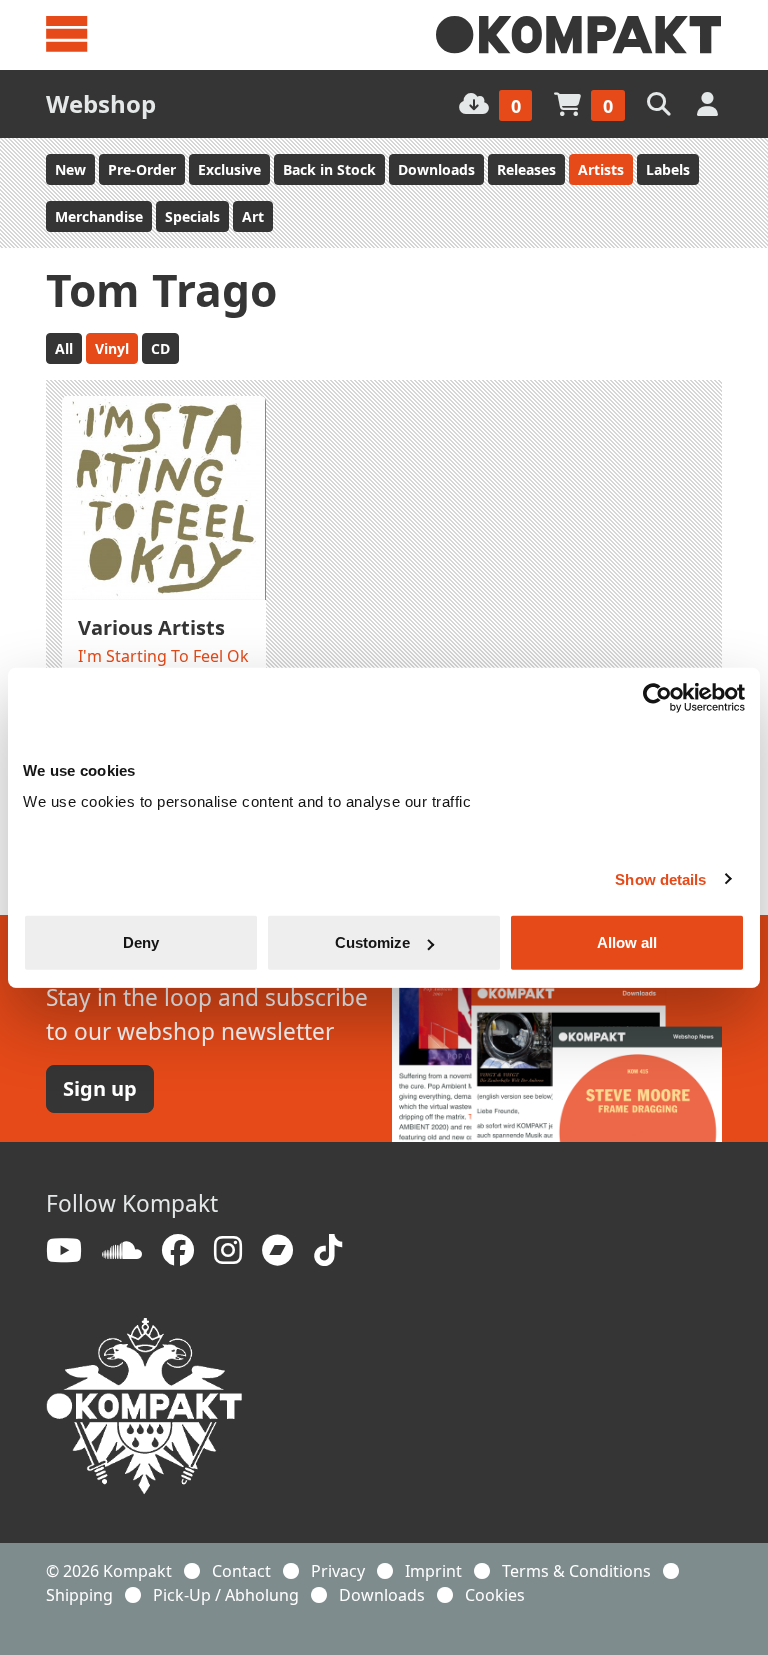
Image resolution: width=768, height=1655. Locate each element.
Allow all (627, 942)
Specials (192, 216)
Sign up (100, 1088)
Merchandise (99, 216)
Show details (660, 878)
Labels (668, 169)
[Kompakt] (579, 35)
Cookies (495, 1595)
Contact (241, 1571)
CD (160, 348)
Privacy (338, 1571)
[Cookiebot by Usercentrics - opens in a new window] (657, 697)
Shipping (79, 1595)
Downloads (436, 169)
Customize (372, 942)
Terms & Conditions (576, 1571)
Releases (526, 169)
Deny (141, 942)
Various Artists (151, 627)
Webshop (101, 103)
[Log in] (709, 103)
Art (253, 216)
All (64, 348)
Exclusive (229, 169)
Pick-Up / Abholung (226, 1595)
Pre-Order (142, 169)
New (70, 169)
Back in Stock (329, 169)
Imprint (433, 1571)
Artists (601, 169)
